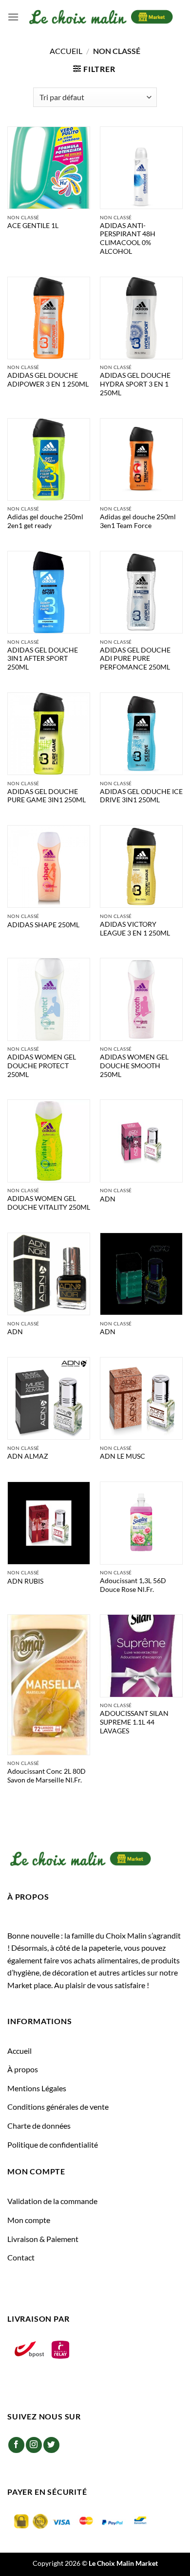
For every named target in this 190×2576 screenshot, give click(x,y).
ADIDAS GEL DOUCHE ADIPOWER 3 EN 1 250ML (48, 380)
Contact (21, 2257)
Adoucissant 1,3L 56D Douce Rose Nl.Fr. (133, 1585)
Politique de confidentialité (53, 2144)
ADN (108, 1199)
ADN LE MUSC (123, 1456)
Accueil (66, 51)
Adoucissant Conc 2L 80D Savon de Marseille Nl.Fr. (47, 1776)
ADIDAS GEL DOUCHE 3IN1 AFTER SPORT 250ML (43, 659)
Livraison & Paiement (43, 2239)
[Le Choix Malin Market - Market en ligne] (101, 17)
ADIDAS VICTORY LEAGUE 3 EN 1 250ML (135, 929)
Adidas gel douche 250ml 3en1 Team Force (138, 521)
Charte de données (39, 2126)
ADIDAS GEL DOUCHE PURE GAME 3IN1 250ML (47, 796)
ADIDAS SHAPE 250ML (43, 925)
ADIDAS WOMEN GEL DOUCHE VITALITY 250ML (49, 1203)
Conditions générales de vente (58, 2107)
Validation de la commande (52, 2201)
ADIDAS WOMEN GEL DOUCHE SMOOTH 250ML (134, 1066)
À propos (23, 2069)
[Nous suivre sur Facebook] (16, 2445)
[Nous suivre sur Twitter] (51, 2445)
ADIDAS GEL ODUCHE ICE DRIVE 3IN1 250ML (141, 796)
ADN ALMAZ (28, 1456)
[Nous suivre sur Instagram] (34, 2445)
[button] (13, 17)
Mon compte (29, 2220)
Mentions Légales (37, 2088)
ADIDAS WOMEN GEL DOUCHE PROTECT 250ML (42, 1066)
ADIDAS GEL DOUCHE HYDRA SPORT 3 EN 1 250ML (135, 384)
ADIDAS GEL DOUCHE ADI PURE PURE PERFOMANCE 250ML (135, 659)
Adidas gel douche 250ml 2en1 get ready (45, 521)
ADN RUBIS (25, 1581)
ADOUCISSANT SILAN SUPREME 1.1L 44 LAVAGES (134, 1722)
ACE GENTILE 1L (33, 226)
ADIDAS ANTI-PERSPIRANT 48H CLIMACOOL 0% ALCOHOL (128, 238)
